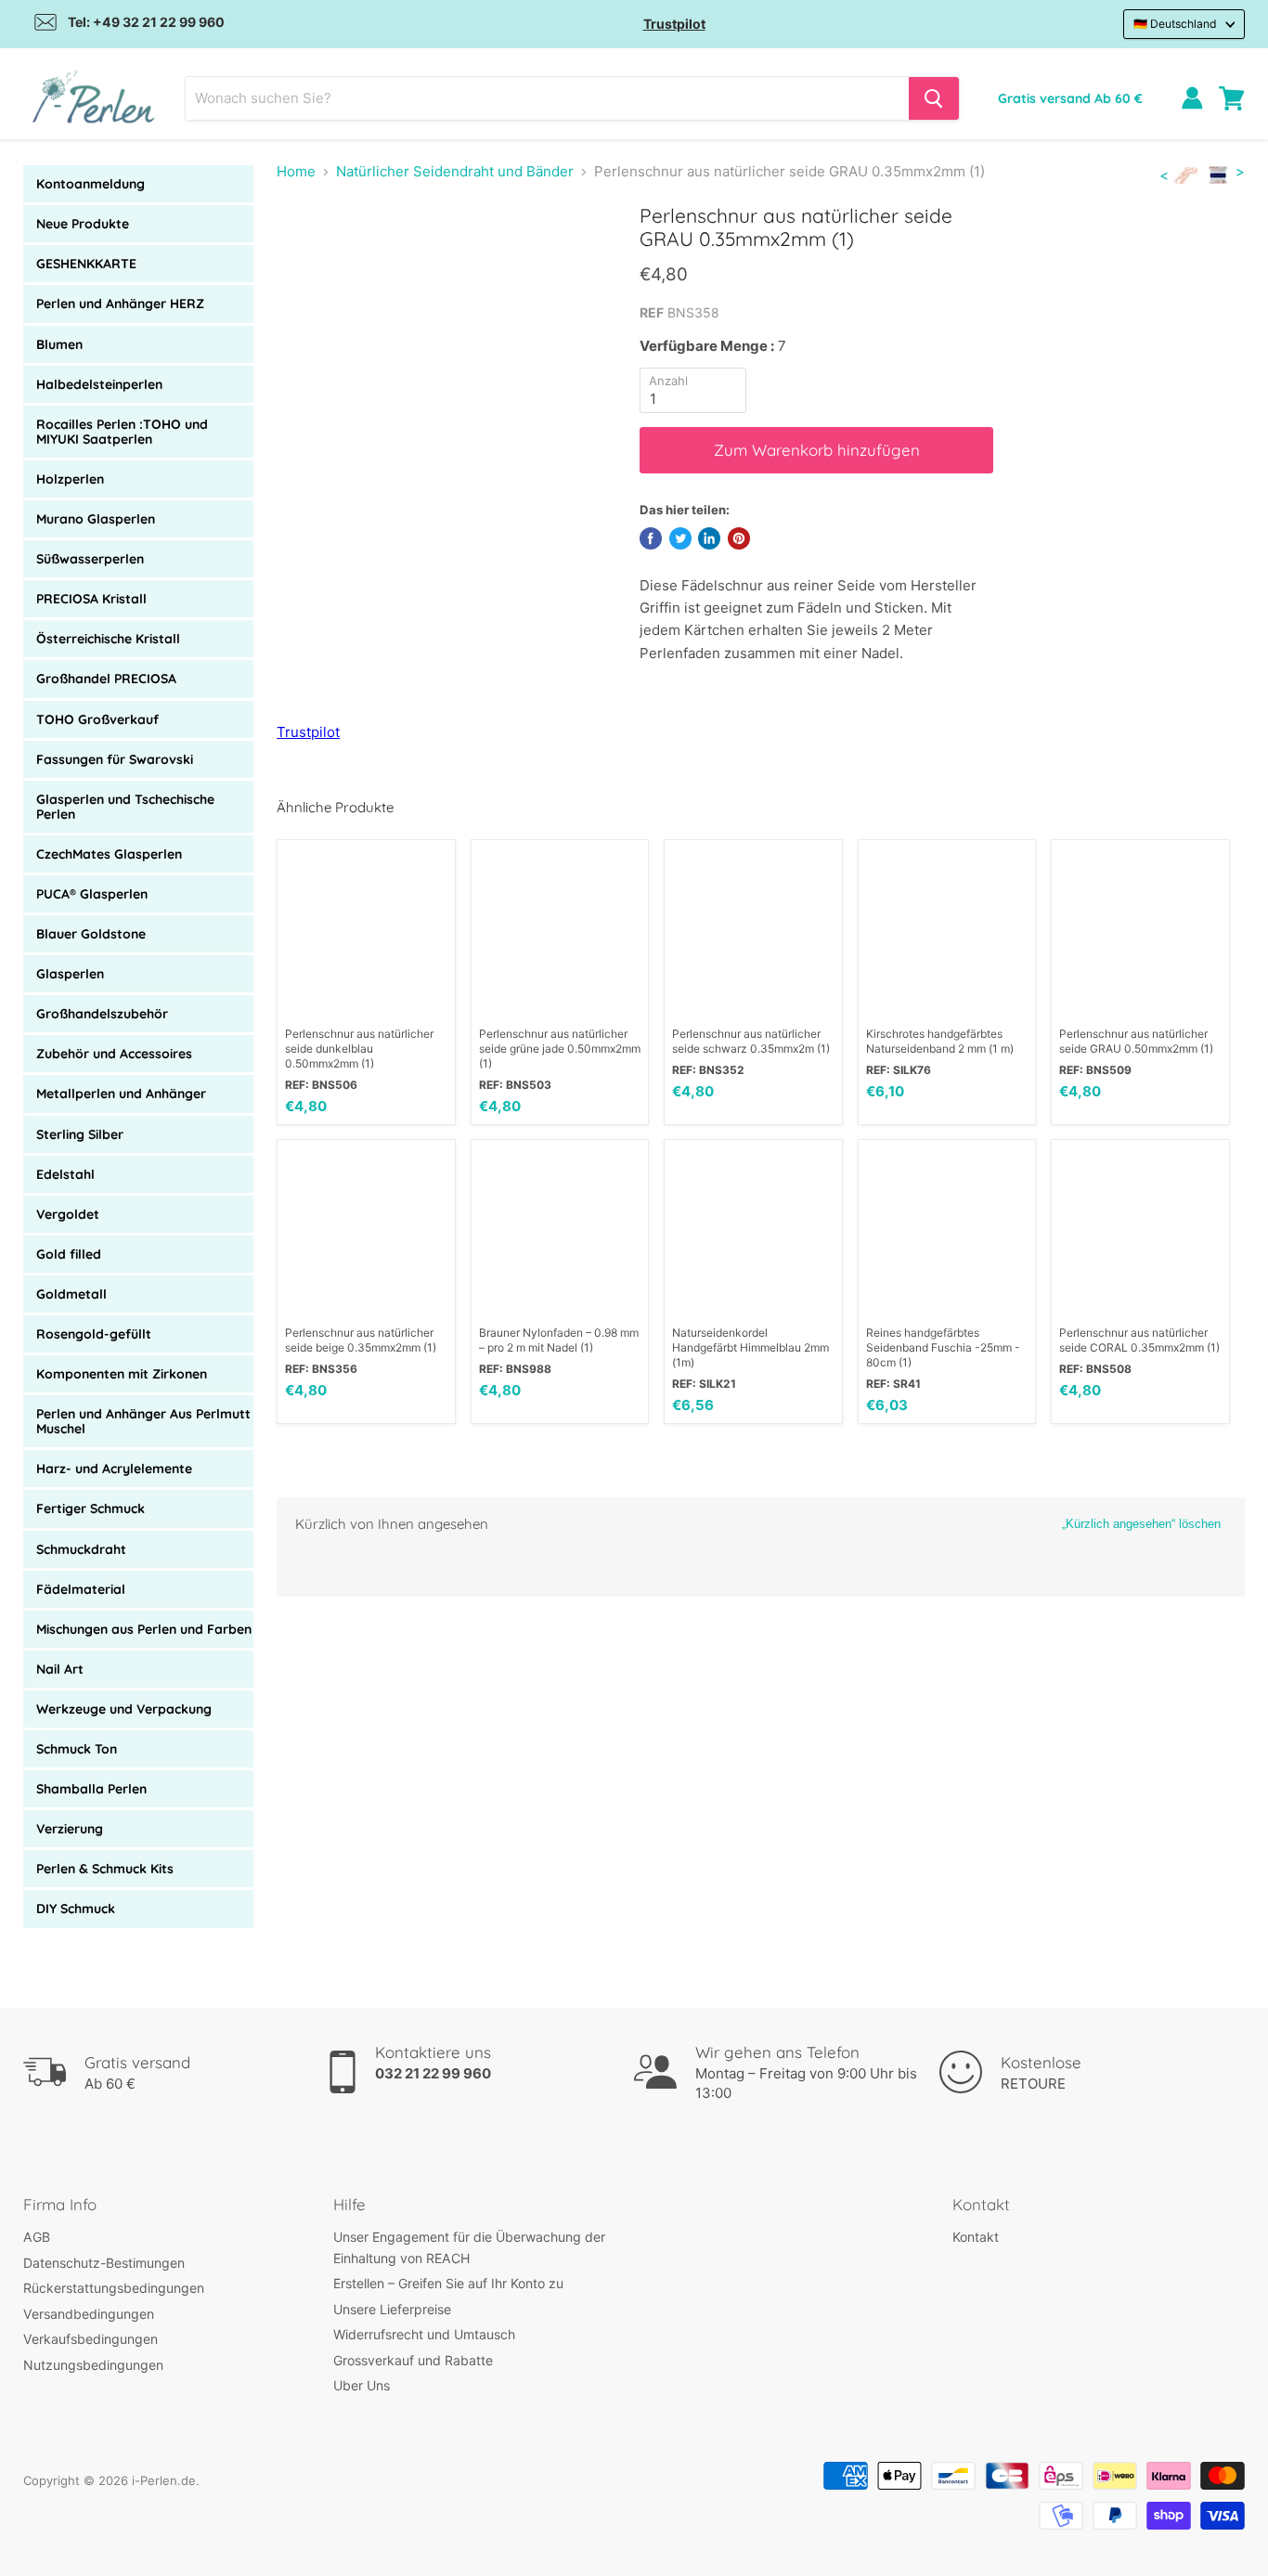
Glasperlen (70, 974)
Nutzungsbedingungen (93, 2365)
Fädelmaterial (81, 1589)
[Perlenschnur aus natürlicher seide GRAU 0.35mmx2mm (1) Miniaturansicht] (311, 257)
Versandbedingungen (89, 2314)
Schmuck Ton (77, 1749)
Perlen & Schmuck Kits (105, 1869)
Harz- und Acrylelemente (114, 1469)
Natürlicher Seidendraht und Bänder (455, 171)
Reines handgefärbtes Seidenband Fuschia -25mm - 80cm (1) (943, 1347)
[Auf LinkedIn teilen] (709, 538)
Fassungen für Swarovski (115, 759)
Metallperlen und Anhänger (121, 1094)
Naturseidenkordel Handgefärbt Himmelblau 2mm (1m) (750, 1347)
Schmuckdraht (81, 1549)
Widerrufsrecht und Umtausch (424, 2334)
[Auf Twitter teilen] (680, 538)
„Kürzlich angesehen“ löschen (1141, 1524)
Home (296, 171)
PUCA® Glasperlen (92, 894)
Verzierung (70, 1829)
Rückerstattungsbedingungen (114, 2288)
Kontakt (976, 2237)
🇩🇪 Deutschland (1175, 24)
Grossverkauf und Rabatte (413, 2360)
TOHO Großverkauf (97, 719)
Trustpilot (674, 24)
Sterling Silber (80, 1134)
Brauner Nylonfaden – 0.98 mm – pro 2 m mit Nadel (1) (559, 1340)
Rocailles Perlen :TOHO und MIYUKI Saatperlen (122, 432)
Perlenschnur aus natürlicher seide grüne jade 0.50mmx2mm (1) (560, 1049)
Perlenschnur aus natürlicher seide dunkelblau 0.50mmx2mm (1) (359, 1049)
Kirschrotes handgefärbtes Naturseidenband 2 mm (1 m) (940, 1041)
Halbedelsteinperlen (99, 384)
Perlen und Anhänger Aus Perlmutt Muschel (143, 1421)
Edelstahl (65, 1174)
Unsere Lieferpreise (392, 2309)
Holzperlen (70, 479)
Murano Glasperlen (96, 519)
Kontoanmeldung (91, 184)
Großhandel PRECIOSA (106, 679)
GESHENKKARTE (86, 264)
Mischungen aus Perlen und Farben (144, 1629)
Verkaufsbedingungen (91, 2339)
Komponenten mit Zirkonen (122, 1374)
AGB (37, 2237)
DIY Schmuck (76, 1909)
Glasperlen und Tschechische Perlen (125, 807)
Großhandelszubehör (102, 1014)
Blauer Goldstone (91, 934)
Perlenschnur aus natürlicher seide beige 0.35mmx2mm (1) (361, 1340)
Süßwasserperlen (90, 559)
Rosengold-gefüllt (94, 1334)
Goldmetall (71, 1294)
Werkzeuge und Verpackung (124, 1709)
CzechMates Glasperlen (109, 854)
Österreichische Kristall (108, 639)
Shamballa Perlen (91, 1789)
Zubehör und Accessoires (114, 1054)
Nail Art (60, 1669)
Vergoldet (68, 1214)
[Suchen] (934, 98)
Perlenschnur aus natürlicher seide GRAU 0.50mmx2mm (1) (1136, 1041)
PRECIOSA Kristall (91, 599)
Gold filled (69, 1254)
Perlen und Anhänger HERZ (120, 304)
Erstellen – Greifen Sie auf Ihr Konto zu (448, 2283)
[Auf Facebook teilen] (651, 538)
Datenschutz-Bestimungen (104, 2263)
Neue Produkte (83, 224)
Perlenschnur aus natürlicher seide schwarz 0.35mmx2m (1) (751, 1041)
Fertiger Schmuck (91, 1508)
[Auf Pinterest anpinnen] (739, 538)
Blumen (59, 344)
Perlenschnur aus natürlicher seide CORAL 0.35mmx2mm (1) (1139, 1340)
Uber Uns (362, 2385)
